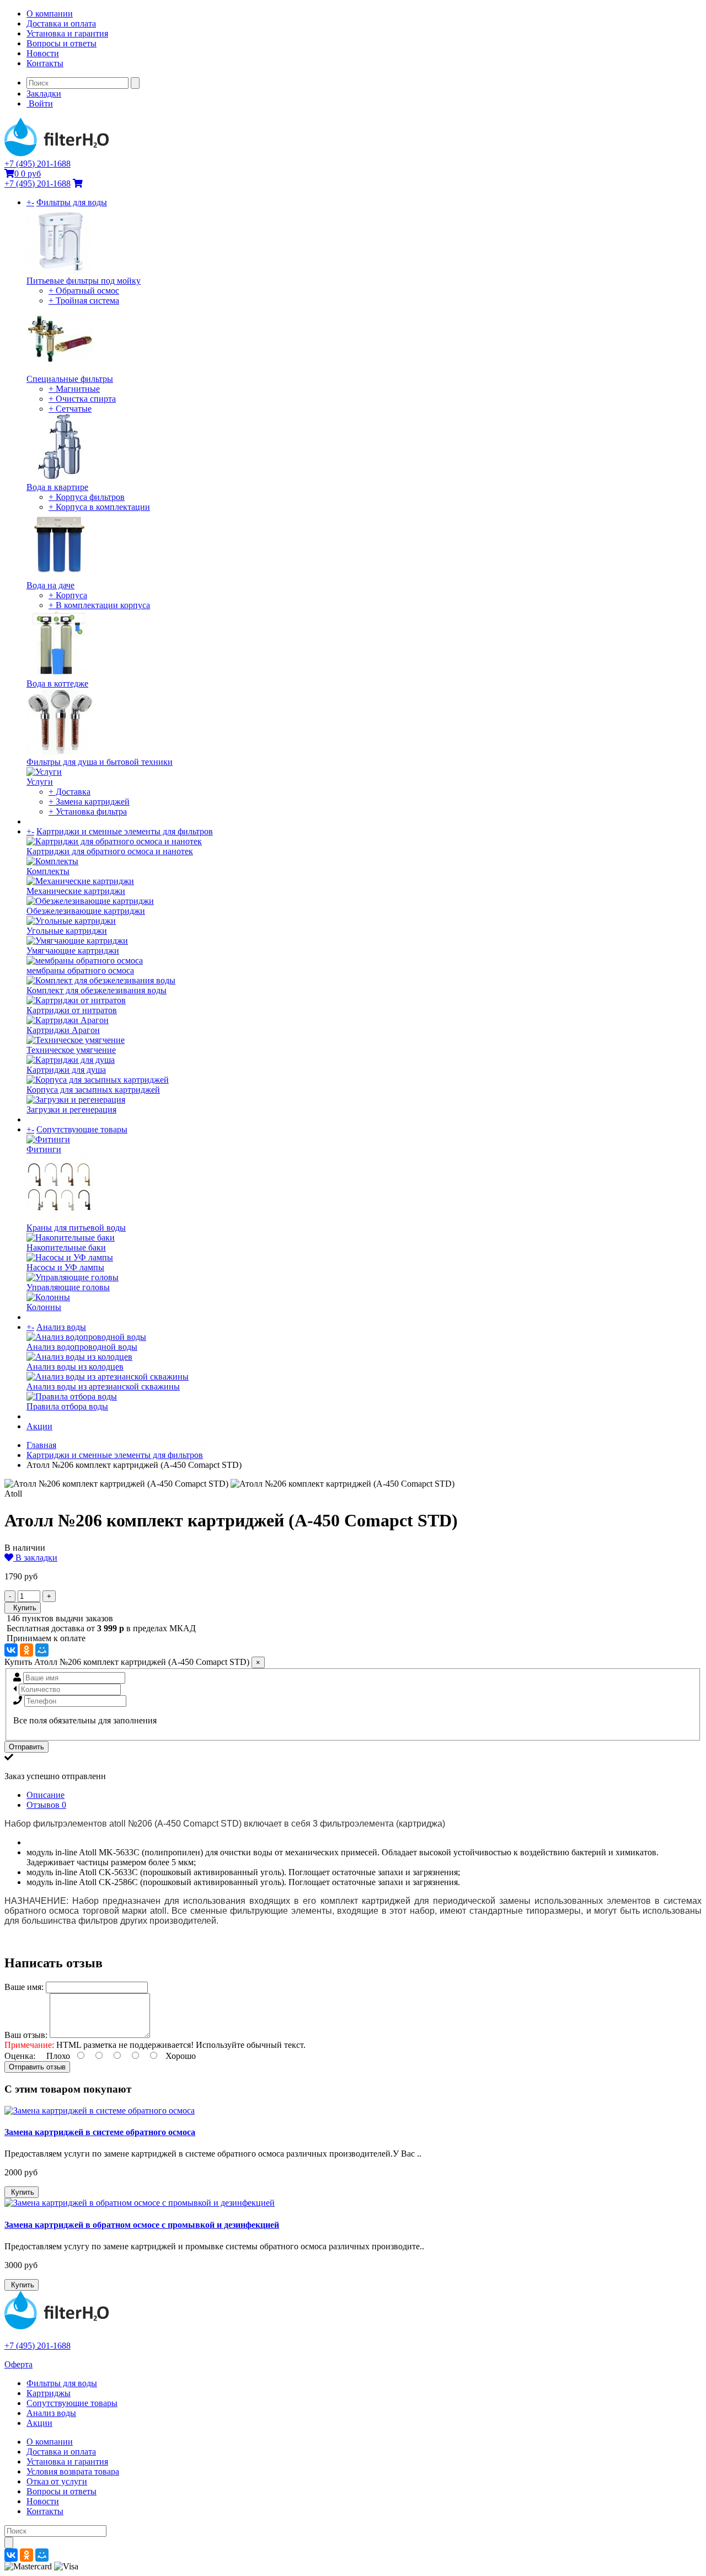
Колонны (44, 1307)
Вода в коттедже (57, 683)
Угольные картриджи (67, 931)
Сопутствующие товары (82, 1129)
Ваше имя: (24, 1987)
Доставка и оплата (61, 23)
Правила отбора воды (67, 1406)
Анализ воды (61, 1327)
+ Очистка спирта (82, 399)
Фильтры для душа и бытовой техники (100, 762)
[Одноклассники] (26, 1650)
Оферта (18, 2364)
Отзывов (46, 1805)
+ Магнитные (74, 389)
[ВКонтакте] (11, 1650)
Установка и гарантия (67, 33)
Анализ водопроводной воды (82, 1347)
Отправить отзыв (37, 2067)
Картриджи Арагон (63, 1030)
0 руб (28, 174)
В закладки (35, 1558)
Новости (43, 53)
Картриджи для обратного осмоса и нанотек (110, 851)
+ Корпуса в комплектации (99, 507)
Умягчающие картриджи (73, 951)
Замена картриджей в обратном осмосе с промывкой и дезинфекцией (142, 2225)
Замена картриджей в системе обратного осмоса (100, 2132)
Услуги (40, 782)
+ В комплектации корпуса (99, 605)
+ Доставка (69, 792)
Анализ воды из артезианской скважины (103, 1387)
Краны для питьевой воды (76, 1228)
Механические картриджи (76, 891)
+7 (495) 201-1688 (38, 164)
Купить (23, 1608)
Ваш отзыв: (26, 2035)
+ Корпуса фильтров (87, 497)
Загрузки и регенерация (71, 1109)
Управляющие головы (68, 1287)
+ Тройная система (84, 300)
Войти (40, 103)
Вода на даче (50, 585)
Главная (41, 1445)
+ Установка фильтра (88, 811)
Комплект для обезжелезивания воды (97, 990)
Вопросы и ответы (61, 43)
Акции (39, 1426)
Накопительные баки (66, 1247)
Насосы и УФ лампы (65, 1267)
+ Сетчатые (70, 409)
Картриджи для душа (66, 1070)
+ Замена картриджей (89, 802)
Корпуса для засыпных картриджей (93, 1090)
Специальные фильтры (70, 379)
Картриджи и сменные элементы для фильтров (125, 831)
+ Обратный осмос (84, 291)
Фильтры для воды (72, 202)
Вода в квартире (57, 487)
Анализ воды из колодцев (75, 1367)
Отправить (26, 1747)
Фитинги (44, 1149)
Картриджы (49, 2393)
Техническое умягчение (71, 1050)
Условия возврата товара (73, 2471)
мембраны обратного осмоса (80, 970)
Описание (46, 1795)
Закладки (44, 94)
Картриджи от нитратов (72, 1010)
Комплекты (48, 871)
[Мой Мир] (42, 1650)
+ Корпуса (68, 595)
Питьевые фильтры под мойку (84, 281)
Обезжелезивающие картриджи (86, 911)
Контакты (45, 63)
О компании (50, 14)
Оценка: (20, 2056)
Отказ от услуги (57, 2481)
